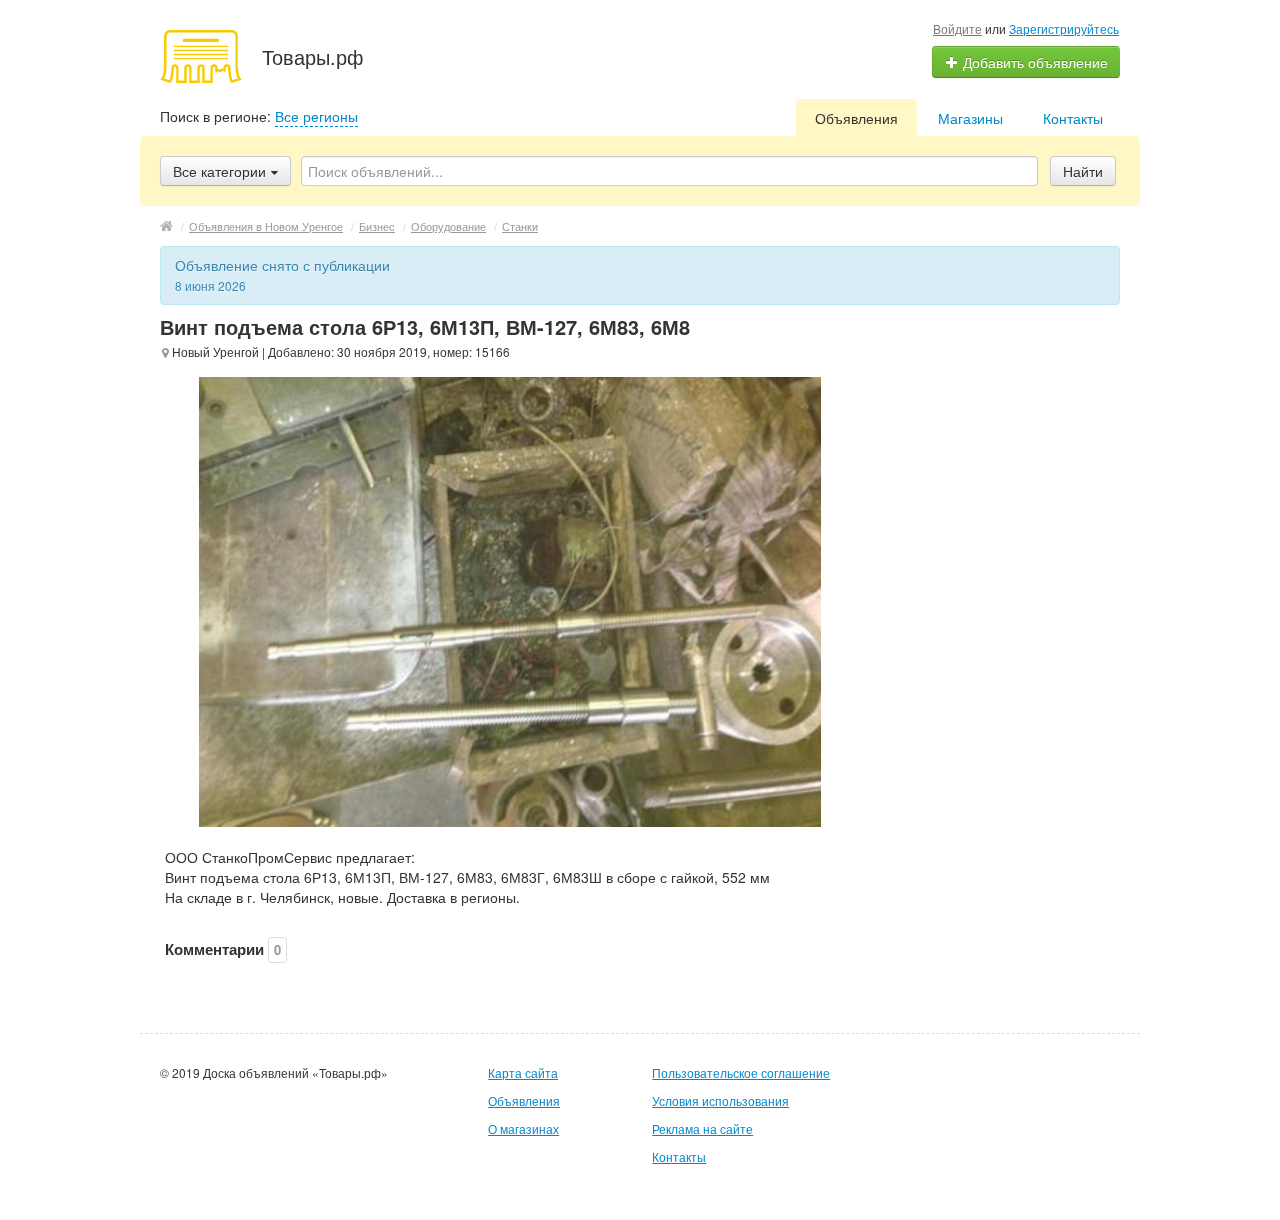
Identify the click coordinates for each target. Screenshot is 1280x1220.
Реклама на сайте (702, 1128)
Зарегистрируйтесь (1064, 28)
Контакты (1073, 118)
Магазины (970, 118)
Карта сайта (523, 1072)
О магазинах (523, 1128)
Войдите (957, 28)
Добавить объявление (1033, 62)
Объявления (856, 118)
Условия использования (720, 1100)
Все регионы (316, 116)
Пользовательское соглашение (741, 1072)
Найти (1083, 171)
